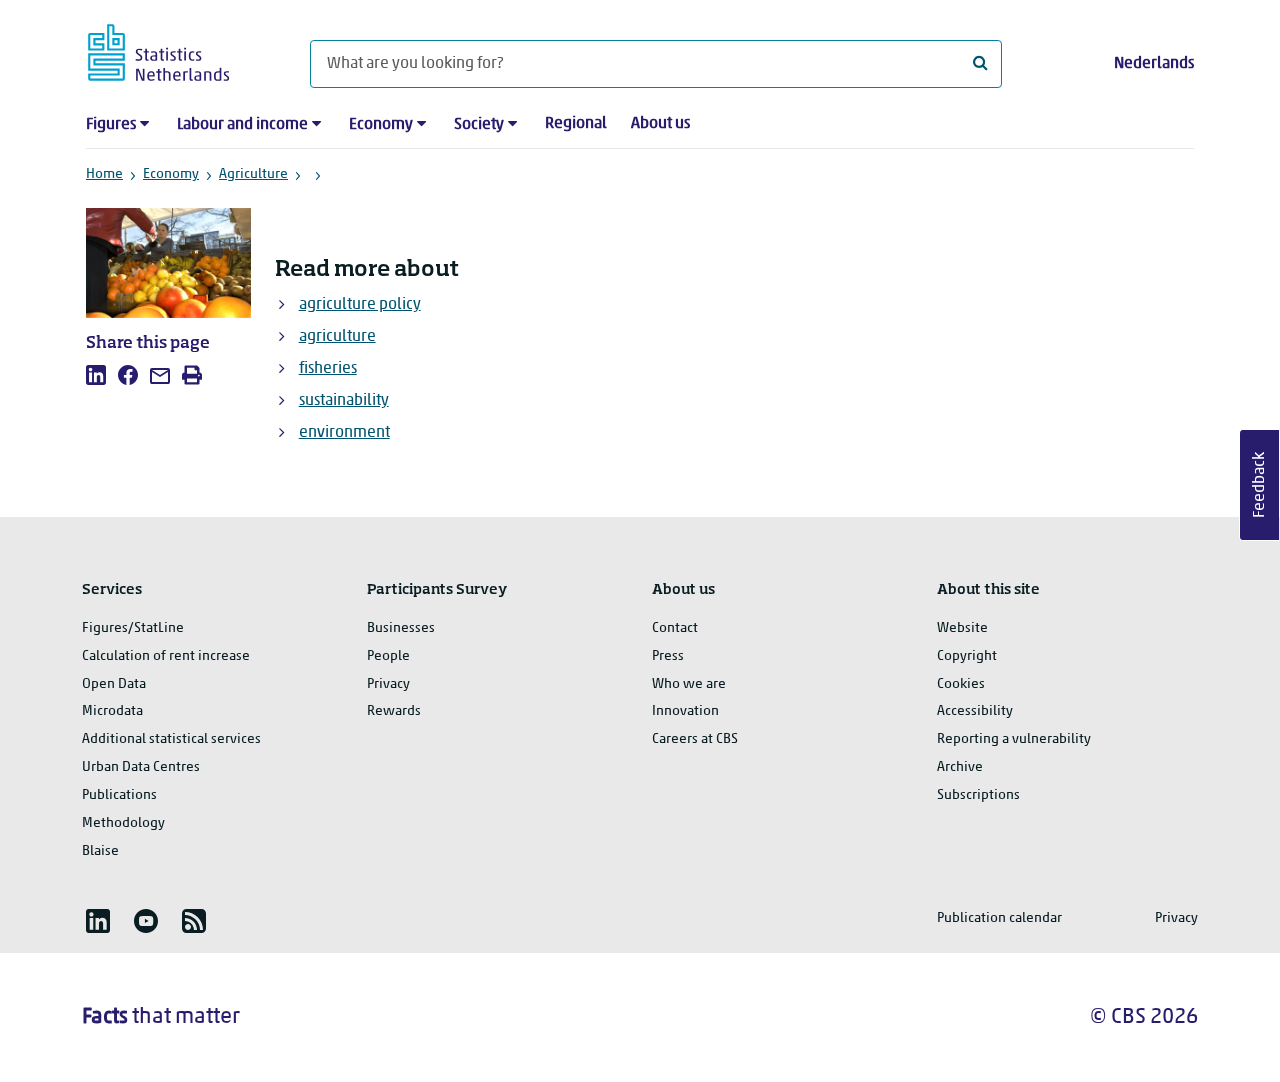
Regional (576, 124)
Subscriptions (978, 795)
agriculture (337, 337)
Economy (381, 125)
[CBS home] (178, 49)
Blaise (100, 851)
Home (104, 174)
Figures (111, 125)
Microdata (112, 711)
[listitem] (96, 375)
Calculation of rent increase (166, 656)
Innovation (685, 711)
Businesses (401, 628)
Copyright (967, 656)
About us (660, 124)
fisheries (328, 369)
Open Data (114, 684)
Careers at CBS (695, 739)
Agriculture (253, 174)
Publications (119, 795)
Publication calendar (999, 918)
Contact (675, 628)
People (388, 656)
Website (962, 628)
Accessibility (975, 711)
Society (479, 125)
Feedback (1260, 485)
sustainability (344, 401)
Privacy (388, 684)
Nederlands (1154, 64)
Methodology (123, 823)
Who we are (689, 684)
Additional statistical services (171, 739)
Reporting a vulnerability (1014, 739)
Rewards (394, 711)
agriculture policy (360, 305)
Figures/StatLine (133, 628)
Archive (960, 767)
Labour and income (242, 125)
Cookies (961, 684)
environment (344, 433)
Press (668, 656)
